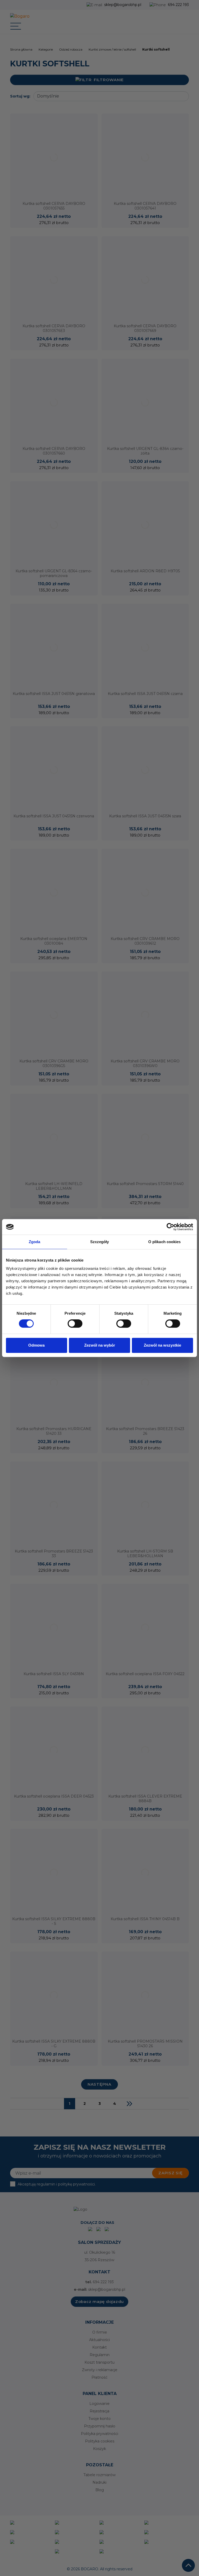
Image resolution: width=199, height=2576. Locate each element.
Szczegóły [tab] (100, 1242)
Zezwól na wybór (100, 1345)
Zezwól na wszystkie (162, 1345)
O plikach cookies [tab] (165, 1242)
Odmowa (36, 1345)
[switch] (75, 1324)
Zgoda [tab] (35, 1242)
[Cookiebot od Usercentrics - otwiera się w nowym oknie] (170, 1227)
